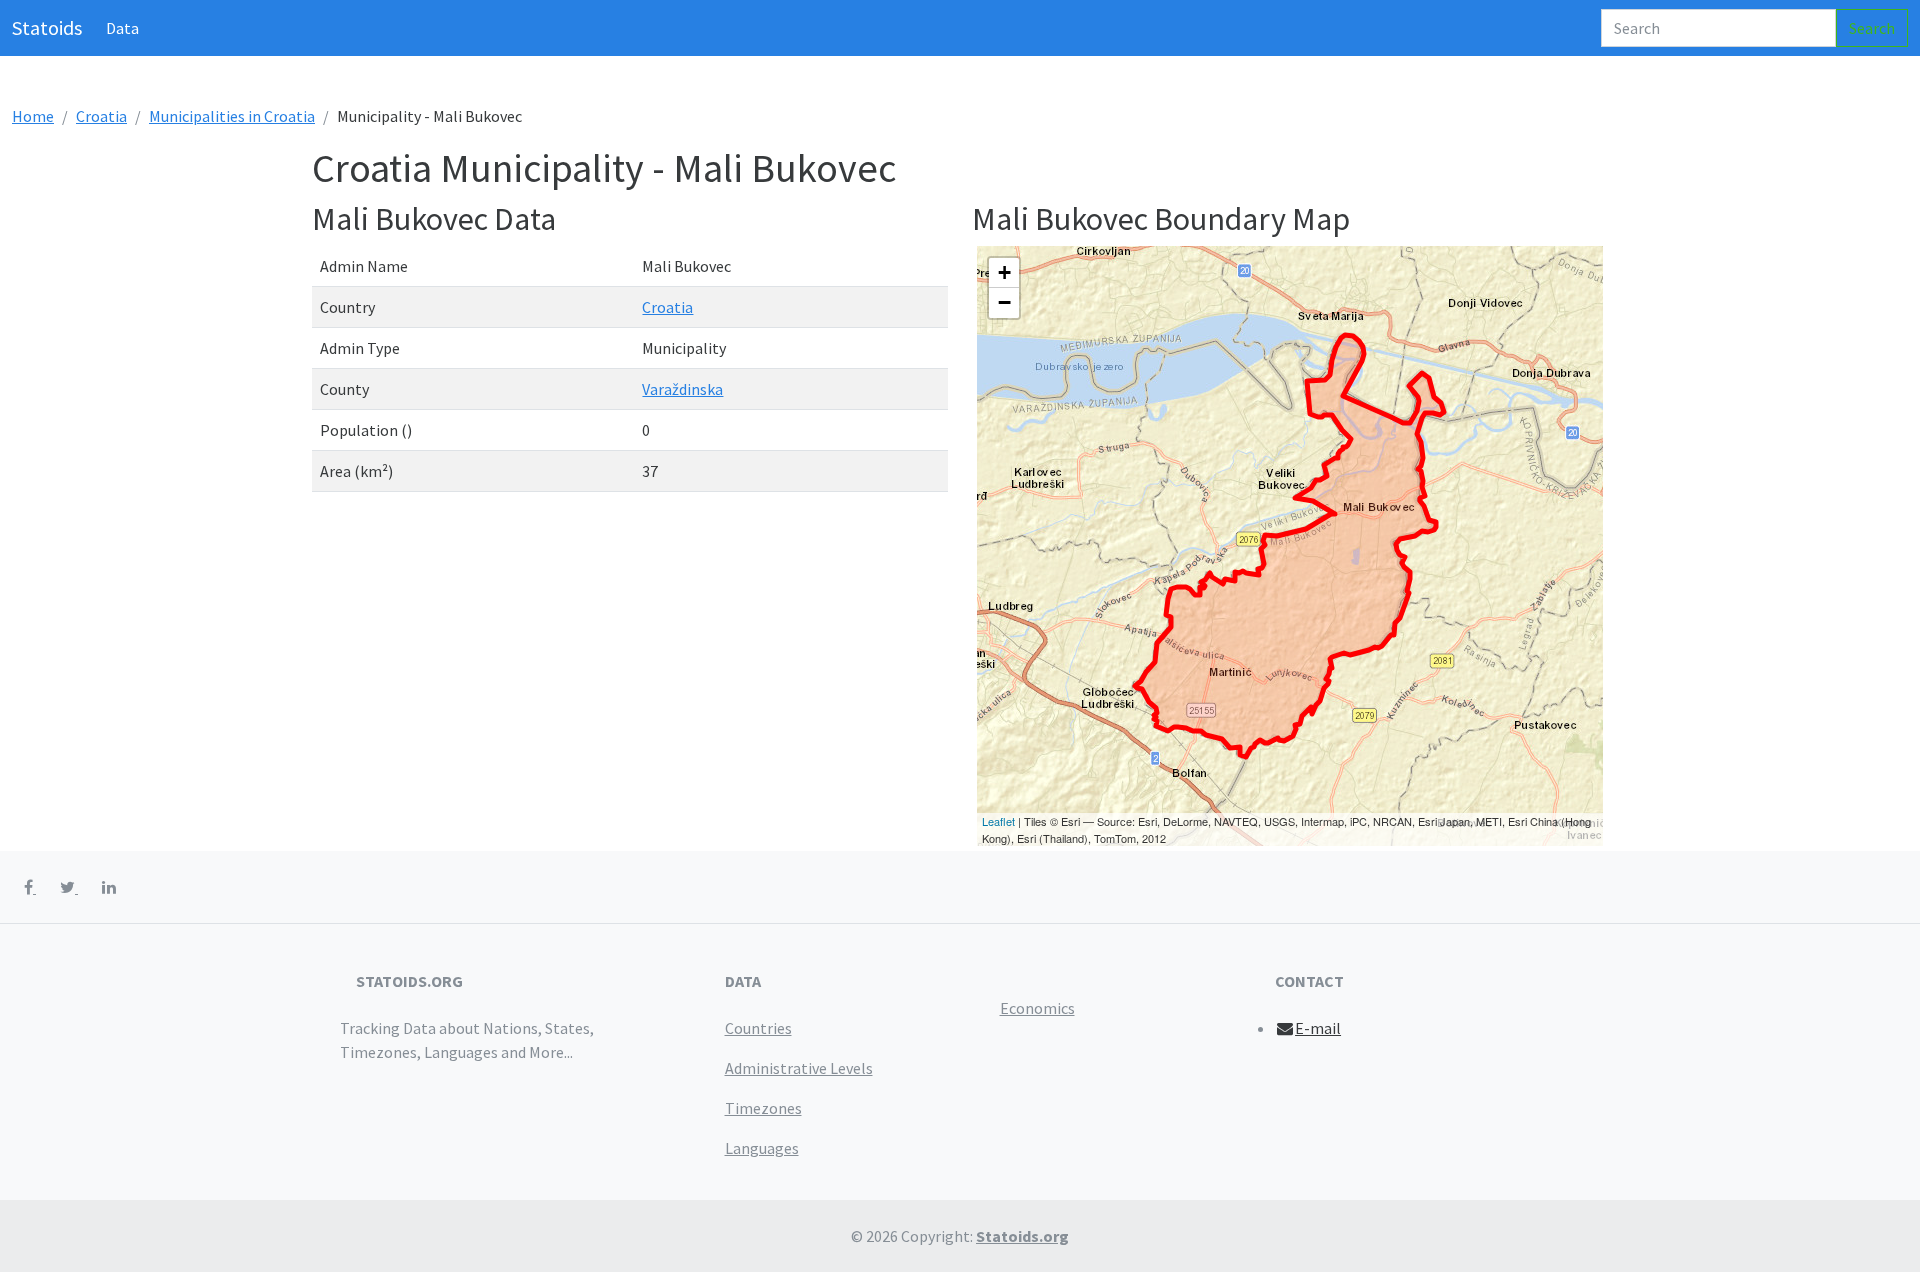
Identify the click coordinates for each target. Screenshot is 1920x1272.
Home (33, 116)
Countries (758, 1028)
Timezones (763, 1108)
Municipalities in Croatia (232, 116)
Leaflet (998, 821)
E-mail (1318, 1028)
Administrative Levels (799, 1068)
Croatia (101, 116)
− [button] (1004, 302)
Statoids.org (1022, 1236)
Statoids (47, 27)
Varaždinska (682, 389)
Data (122, 28)
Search (1872, 28)
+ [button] (1004, 272)
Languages (762, 1148)
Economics (1037, 1008)
